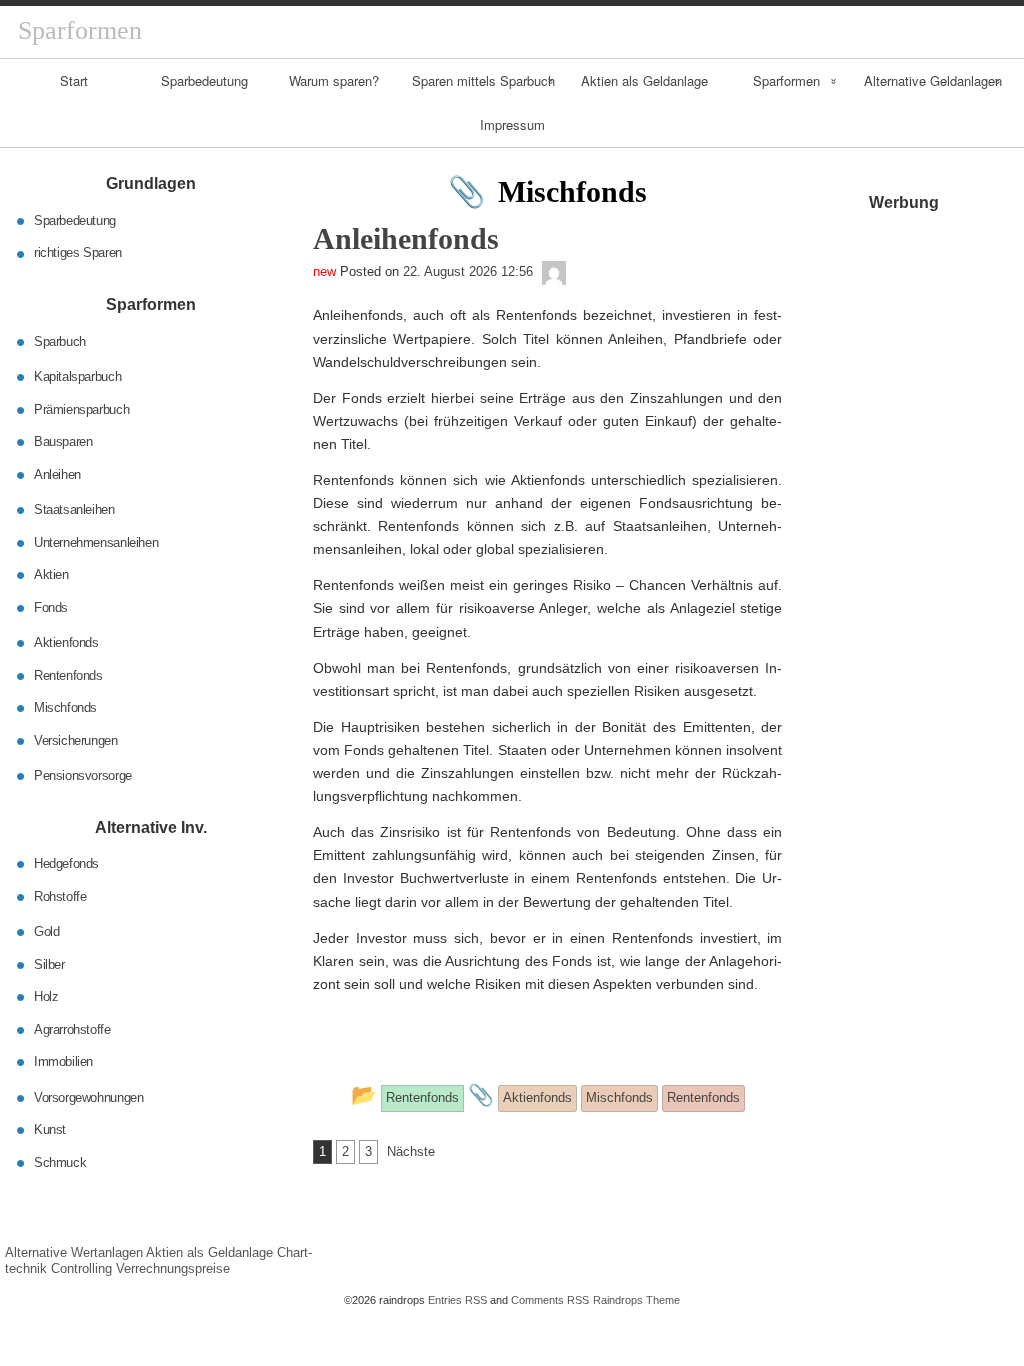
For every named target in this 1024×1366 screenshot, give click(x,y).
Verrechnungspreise (173, 1268)
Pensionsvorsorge (83, 775)
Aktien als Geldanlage (644, 80)
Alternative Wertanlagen (74, 1252)
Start (74, 80)
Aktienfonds (66, 642)
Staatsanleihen (74, 509)
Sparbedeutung (204, 80)
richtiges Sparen (78, 252)
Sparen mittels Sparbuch (483, 80)
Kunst (50, 1129)
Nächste (411, 1151)
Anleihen (57, 473)
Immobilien (63, 1061)
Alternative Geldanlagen (933, 80)
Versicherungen (76, 739)
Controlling (81, 1268)
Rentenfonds (68, 674)
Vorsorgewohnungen (88, 1096)
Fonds (51, 606)
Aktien (51, 574)
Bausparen (63, 441)
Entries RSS (457, 1300)
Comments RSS (550, 1300)
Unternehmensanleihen (96, 541)
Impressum (512, 124)
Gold (46, 931)
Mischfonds (65, 707)
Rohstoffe (60, 895)
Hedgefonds (66, 863)
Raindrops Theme (636, 1300)
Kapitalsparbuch (77, 376)
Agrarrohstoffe (72, 1028)
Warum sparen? (334, 80)
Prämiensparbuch (81, 408)
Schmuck (60, 1161)
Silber (49, 963)
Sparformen (786, 80)
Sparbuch (60, 340)
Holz (46, 996)
